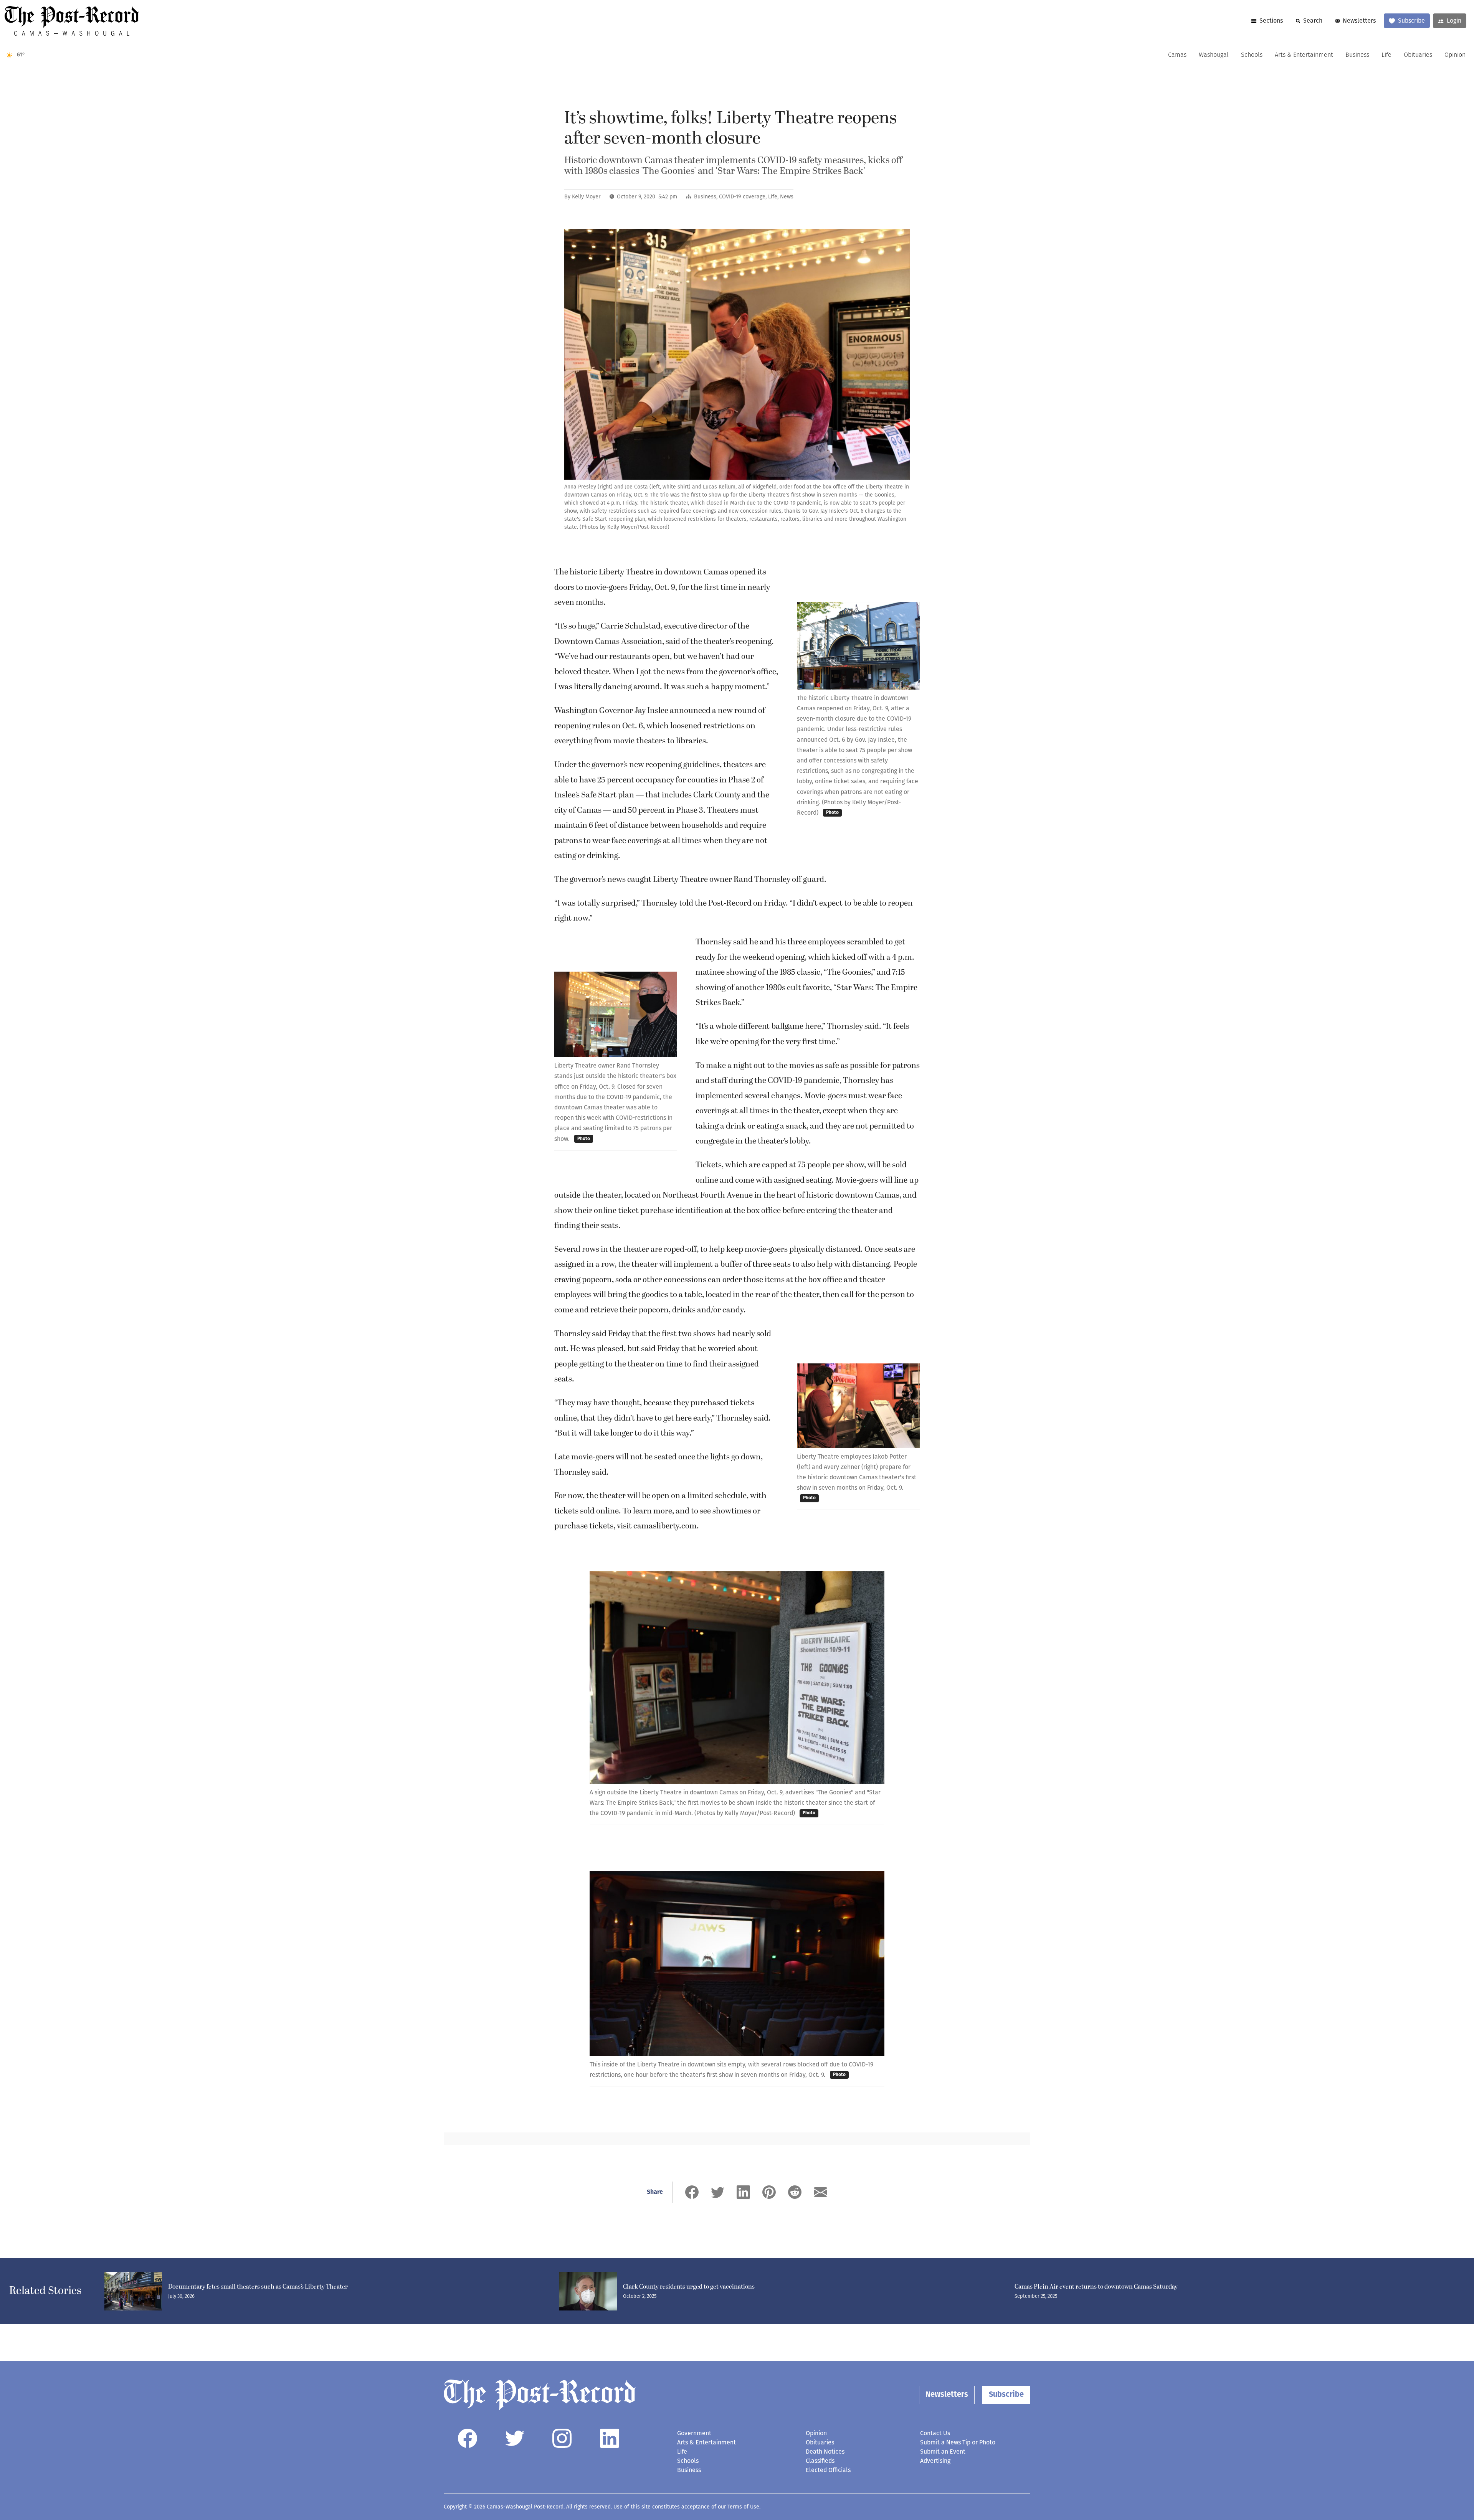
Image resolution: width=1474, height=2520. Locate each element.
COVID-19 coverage (742, 197)
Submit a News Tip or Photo (958, 2442)
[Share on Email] (820, 2192)
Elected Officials (828, 2470)
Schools (1252, 55)
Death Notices (825, 2452)
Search (1313, 21)
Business (1357, 55)
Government (694, 2433)
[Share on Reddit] (795, 2192)
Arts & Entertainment (1304, 55)
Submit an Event (943, 2452)
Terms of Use (743, 2507)
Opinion (1455, 55)
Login (1454, 21)
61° (21, 55)
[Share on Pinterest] (769, 2192)
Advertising (935, 2461)
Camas (1177, 55)
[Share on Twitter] (718, 2192)
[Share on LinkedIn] (743, 2192)
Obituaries (1418, 55)
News (787, 197)
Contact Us (935, 2433)
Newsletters (1359, 21)
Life (1386, 55)
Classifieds (820, 2461)
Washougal (1214, 55)
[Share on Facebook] (692, 2192)
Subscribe (1411, 21)
